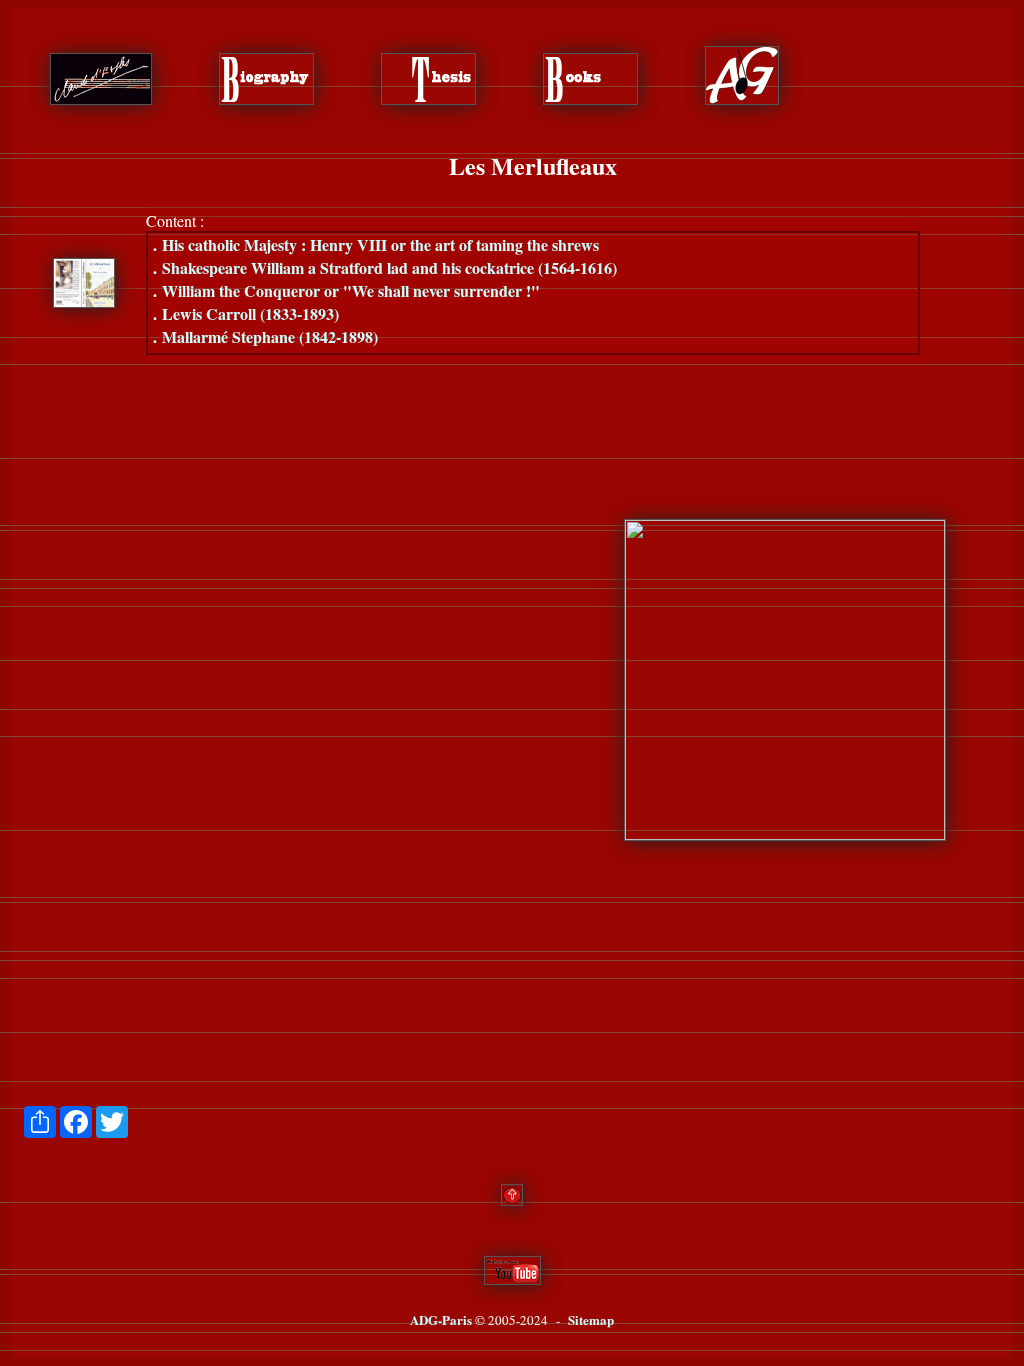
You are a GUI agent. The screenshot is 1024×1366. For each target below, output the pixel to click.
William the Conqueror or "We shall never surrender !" (346, 290)
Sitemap (591, 1319)
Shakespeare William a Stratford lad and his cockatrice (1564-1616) (385, 267)
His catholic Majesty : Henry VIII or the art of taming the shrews (376, 244)
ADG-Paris (441, 1319)
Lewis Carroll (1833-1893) (246, 313)
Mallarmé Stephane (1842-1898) (265, 336)
